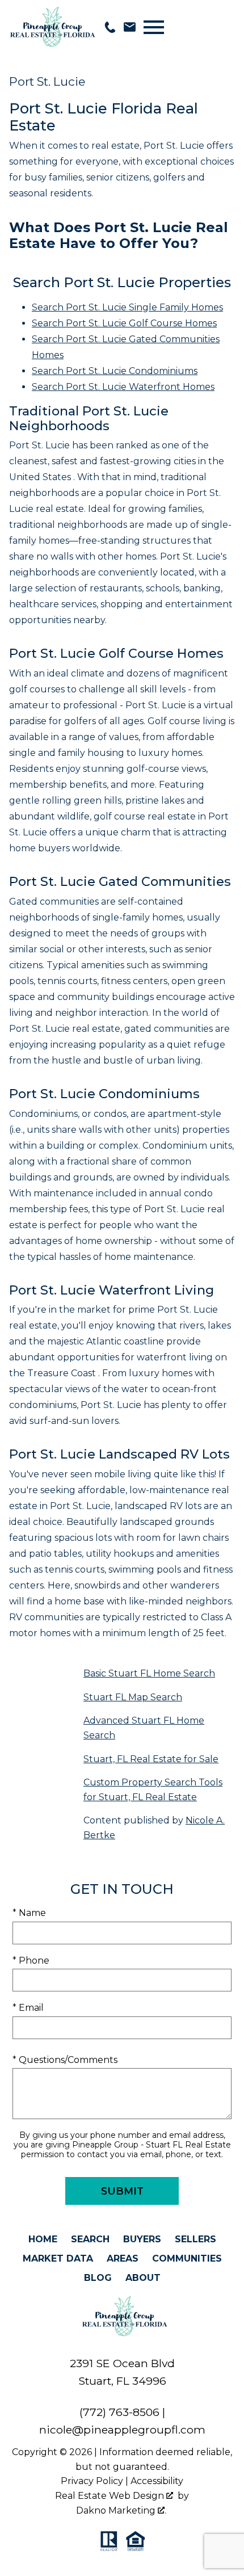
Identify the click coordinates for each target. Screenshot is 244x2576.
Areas (123, 2258)
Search (90, 2239)
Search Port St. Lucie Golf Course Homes (124, 323)
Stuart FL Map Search (133, 1697)
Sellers (195, 2239)
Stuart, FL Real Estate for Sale (151, 1759)
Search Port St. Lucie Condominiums (115, 371)
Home (43, 2239)
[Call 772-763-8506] (110, 27)
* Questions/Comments (65, 2060)
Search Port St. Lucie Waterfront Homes (123, 387)
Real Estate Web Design (111, 2496)
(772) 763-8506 (119, 2412)
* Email (28, 2008)
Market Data (58, 2258)
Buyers (142, 2239)
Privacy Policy (92, 2481)
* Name (29, 1913)
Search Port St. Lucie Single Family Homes (127, 307)
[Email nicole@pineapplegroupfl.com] (130, 27)
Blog (98, 2278)
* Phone (31, 1961)
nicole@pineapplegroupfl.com (122, 2430)
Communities (187, 2258)
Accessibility (157, 2481)
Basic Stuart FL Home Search (149, 1673)
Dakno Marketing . (121, 2510)
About (143, 2278)
